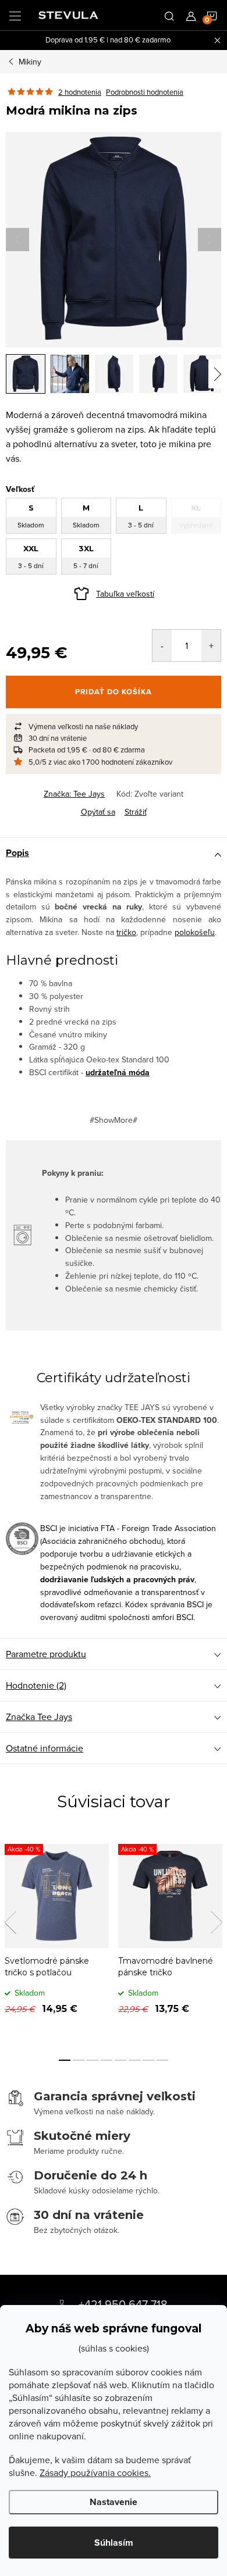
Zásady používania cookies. (95, 2472)
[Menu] (15, 15)
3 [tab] (93, 2060)
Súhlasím (114, 2543)
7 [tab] (148, 2060)
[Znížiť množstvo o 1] (162, 645)
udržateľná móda (118, 1073)
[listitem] (114, 726)
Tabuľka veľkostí (125, 594)
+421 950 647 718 (123, 2304)
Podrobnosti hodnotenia (145, 92)
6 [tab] (134, 2060)
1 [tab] (65, 2060)
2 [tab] (79, 2060)
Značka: (74, 794)
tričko (126, 932)
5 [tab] (120, 2060)
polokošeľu (195, 932)
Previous (10, 1922)
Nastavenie (114, 2502)
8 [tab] (162, 2060)
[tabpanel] (57, 1938)
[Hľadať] (169, 15)
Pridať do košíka (114, 692)
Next (217, 1922)
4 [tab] (107, 2060)
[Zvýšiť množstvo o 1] (211, 645)
